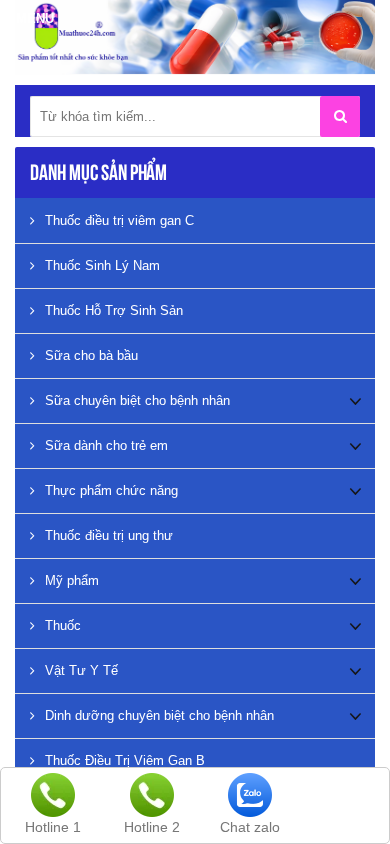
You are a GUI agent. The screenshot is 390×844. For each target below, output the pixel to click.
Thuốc (63, 625)
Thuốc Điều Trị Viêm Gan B (125, 760)
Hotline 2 (152, 827)
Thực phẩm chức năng (111, 490)
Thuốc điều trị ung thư (109, 535)
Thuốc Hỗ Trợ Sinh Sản (114, 310)
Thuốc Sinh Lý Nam (102, 265)
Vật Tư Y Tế (81, 670)
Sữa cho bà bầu (91, 355)
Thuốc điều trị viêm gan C (119, 220)
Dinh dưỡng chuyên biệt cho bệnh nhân (159, 715)
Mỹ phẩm (72, 580)
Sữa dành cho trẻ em (106, 445)
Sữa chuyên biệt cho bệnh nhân (137, 400)
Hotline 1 (53, 827)
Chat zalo (250, 827)
